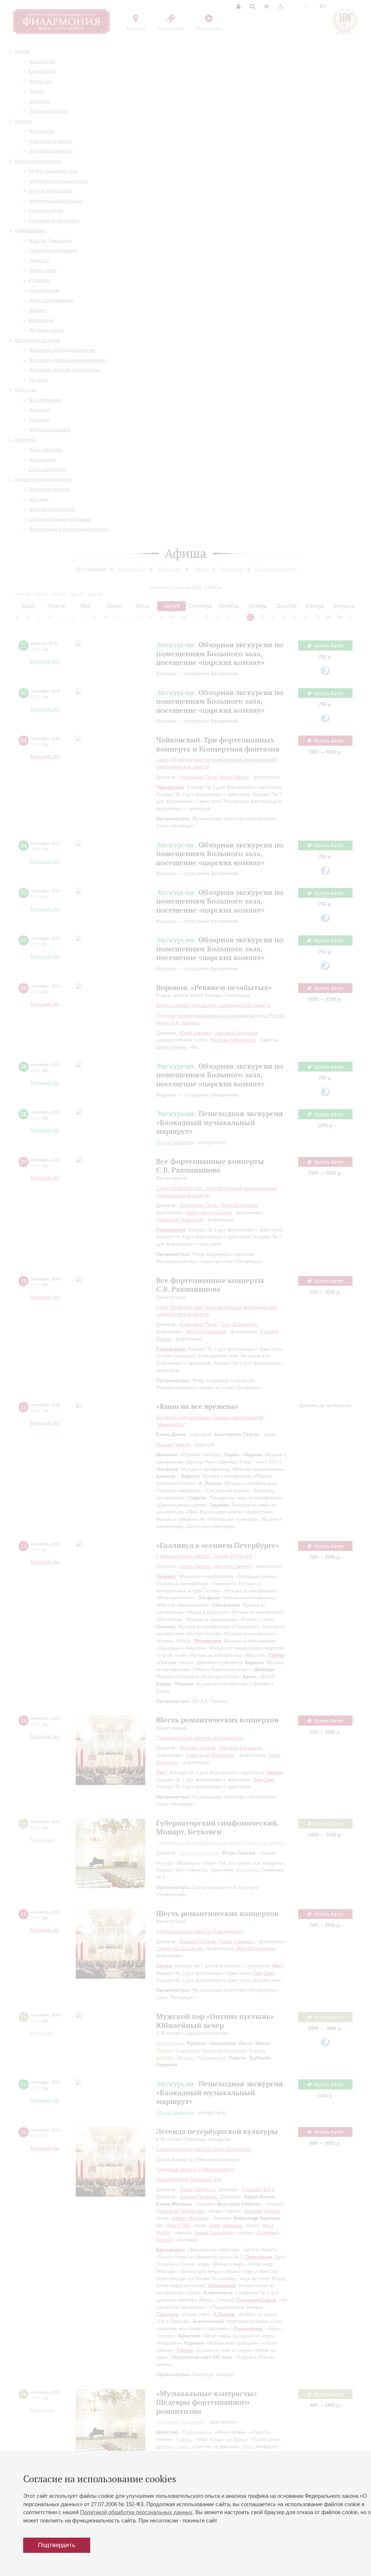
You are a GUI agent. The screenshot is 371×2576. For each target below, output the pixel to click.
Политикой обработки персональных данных (136, 2512)
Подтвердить (57, 2545)
